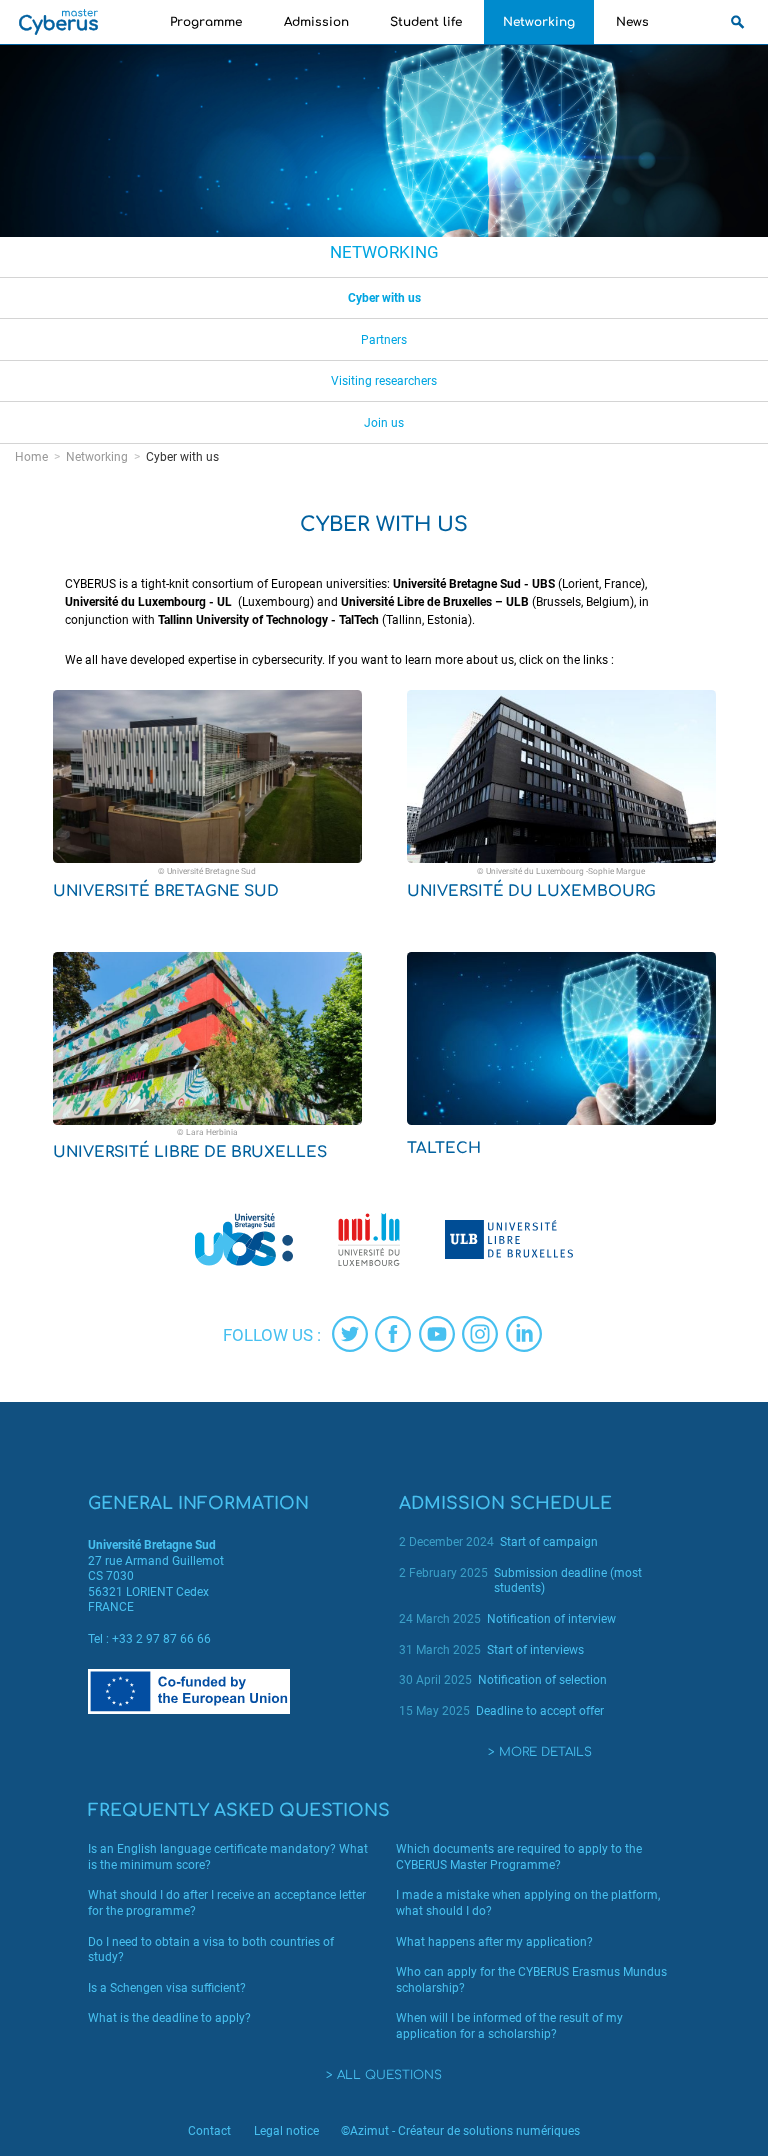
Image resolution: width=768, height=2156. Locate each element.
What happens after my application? (494, 1942)
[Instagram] (480, 1334)
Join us (384, 423)
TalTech (444, 1148)
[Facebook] (393, 1334)
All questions (389, 2075)
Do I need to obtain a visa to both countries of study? (211, 1950)
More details (545, 1752)
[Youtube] (437, 1334)
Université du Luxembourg (531, 891)
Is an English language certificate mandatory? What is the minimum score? (228, 1857)
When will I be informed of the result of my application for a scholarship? (509, 2026)
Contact (209, 2131)
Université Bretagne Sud (166, 891)
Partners (384, 340)
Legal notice (286, 2131)
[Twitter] (350, 1334)
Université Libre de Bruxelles (190, 1152)
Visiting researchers (384, 381)
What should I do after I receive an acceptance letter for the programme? (227, 1903)
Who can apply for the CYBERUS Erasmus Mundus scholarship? (531, 1980)
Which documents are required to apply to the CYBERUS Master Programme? (519, 1857)
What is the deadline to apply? (169, 2018)
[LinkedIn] (524, 1334)
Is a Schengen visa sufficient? (167, 1988)
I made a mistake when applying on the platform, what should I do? (528, 1903)
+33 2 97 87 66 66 (161, 1639)
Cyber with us (384, 298)
